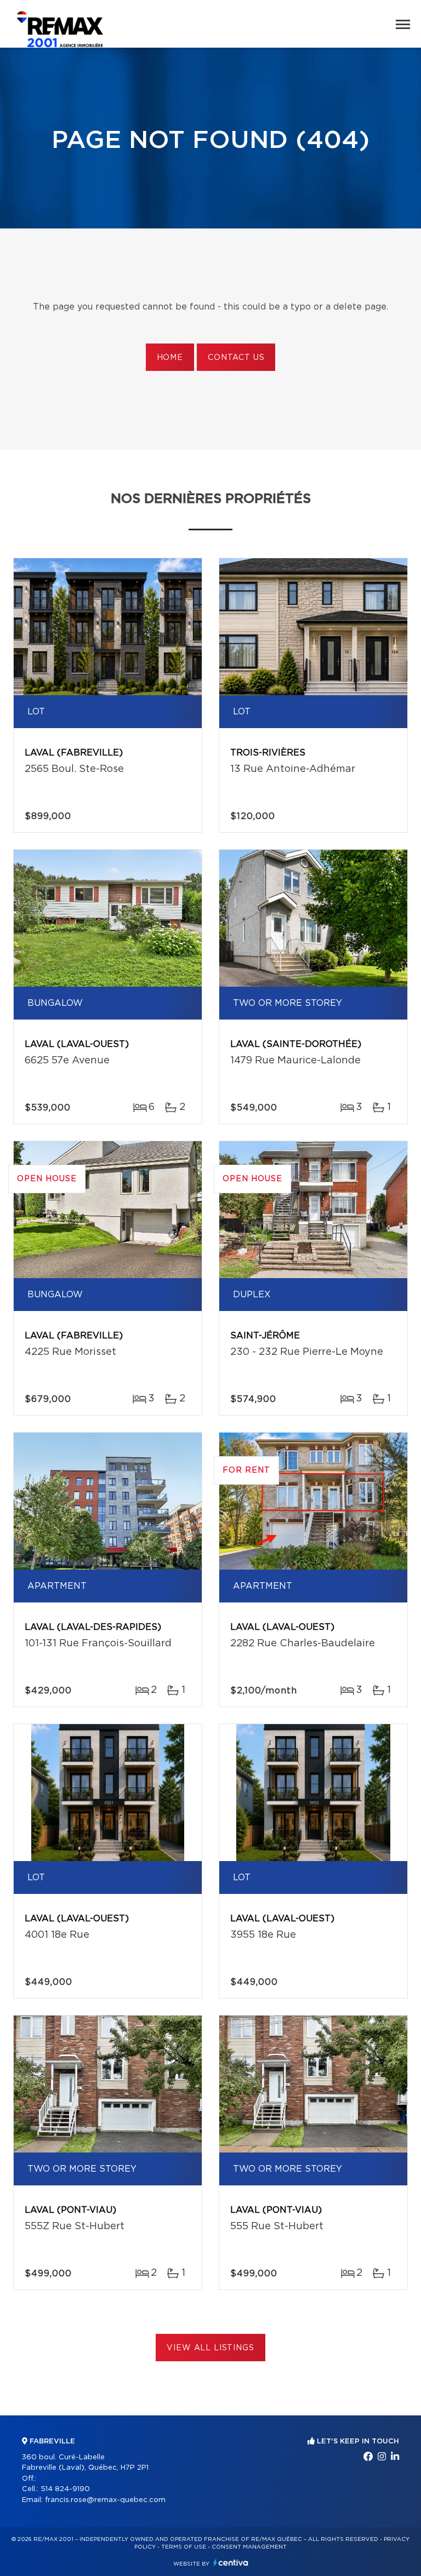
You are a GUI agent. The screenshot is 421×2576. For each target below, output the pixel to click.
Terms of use (184, 2547)
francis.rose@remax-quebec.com (105, 2500)
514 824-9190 (65, 2489)
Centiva (231, 2563)
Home (170, 358)
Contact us (236, 358)
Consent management (249, 2547)
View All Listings (210, 2348)
